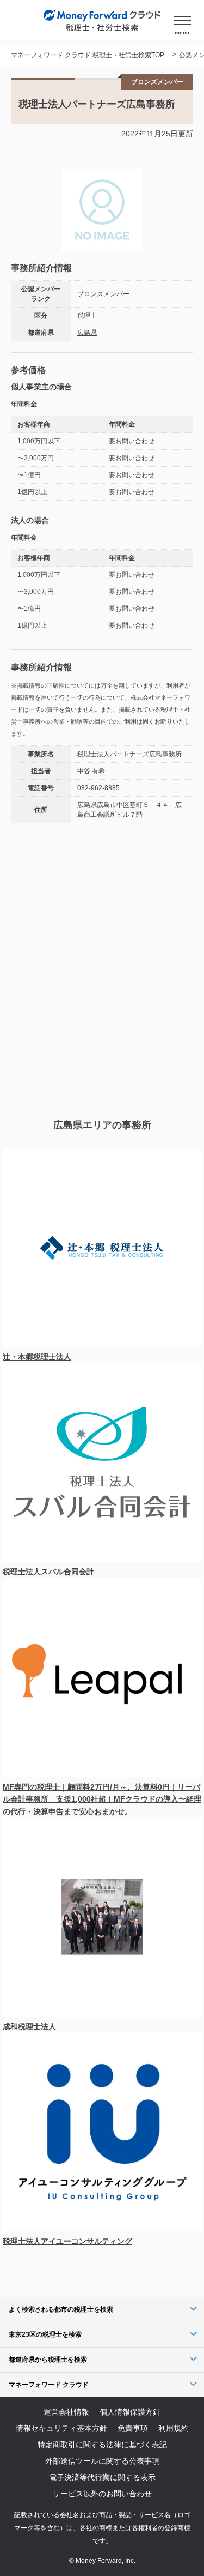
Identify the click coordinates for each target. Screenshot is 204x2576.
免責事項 (133, 2428)
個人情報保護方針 (130, 2412)
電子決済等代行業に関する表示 (102, 2477)
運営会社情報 (66, 2412)
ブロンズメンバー (103, 294)
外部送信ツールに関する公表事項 (102, 2461)
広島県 (87, 333)
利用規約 (174, 2428)
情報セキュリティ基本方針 (61, 2428)
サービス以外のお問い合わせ (102, 2494)
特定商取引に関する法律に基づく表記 (102, 2445)
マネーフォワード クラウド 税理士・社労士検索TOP (88, 55)
